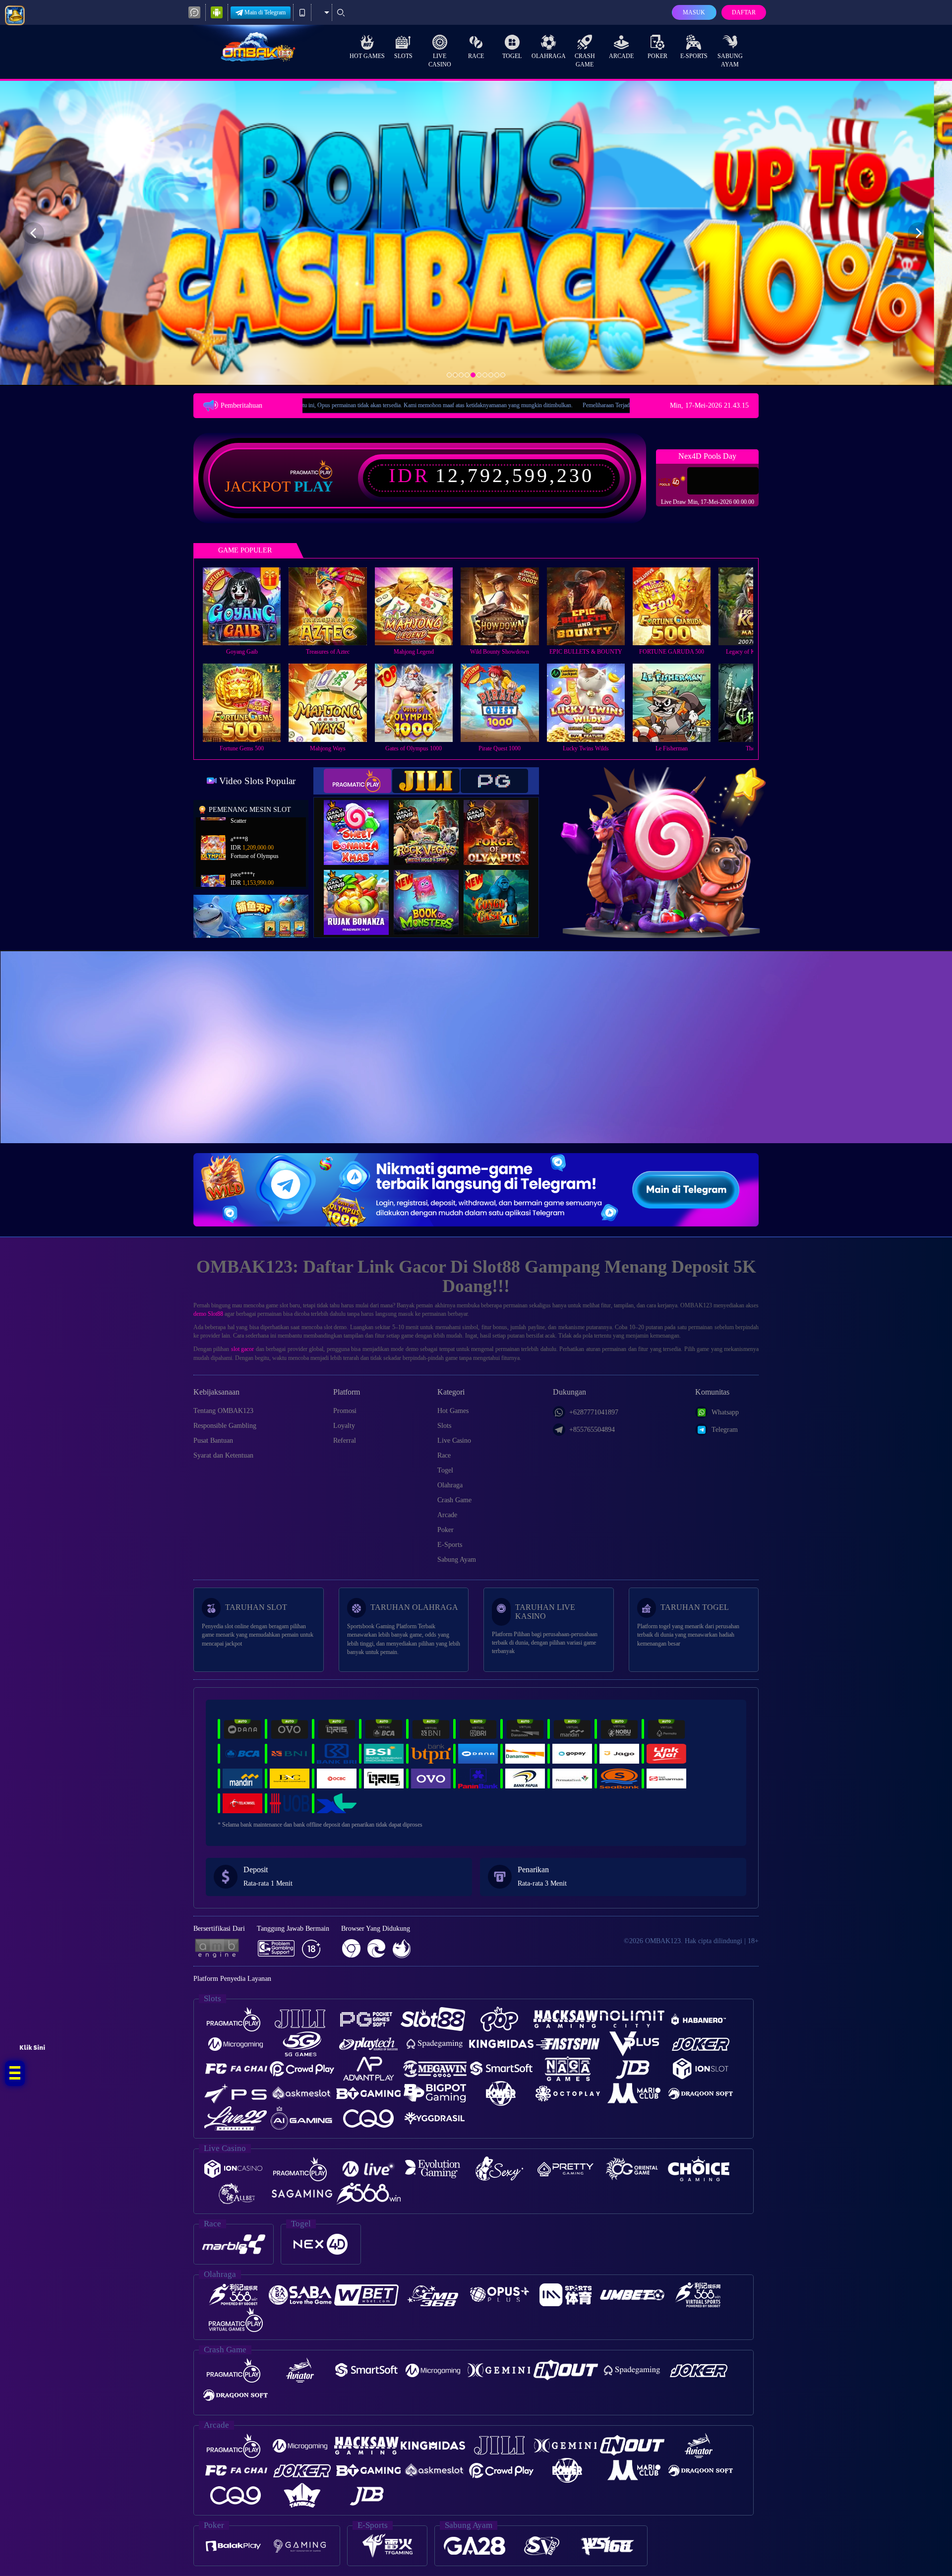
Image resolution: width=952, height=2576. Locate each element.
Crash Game (585, 60)
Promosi (345, 1411)
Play (314, 487)
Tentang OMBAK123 (223, 1411)
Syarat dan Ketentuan (223, 1455)
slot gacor (242, 1349)
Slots (403, 56)
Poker (657, 56)
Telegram (725, 1430)
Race (476, 56)
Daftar (744, 12)
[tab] (357, 781)
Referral (345, 1441)
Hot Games (367, 56)
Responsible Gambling (225, 1426)
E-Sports (694, 56)
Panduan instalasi (864, 1065)
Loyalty (344, 1426)
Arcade (621, 56)
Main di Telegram (265, 12)
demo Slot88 (208, 1314)
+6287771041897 (594, 1412)
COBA (362, 822)
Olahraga (549, 56)
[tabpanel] (476, 233)
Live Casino (440, 60)
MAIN (248, 606)
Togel (512, 56)
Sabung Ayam (730, 60)
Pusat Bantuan (213, 1441)
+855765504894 (592, 1430)
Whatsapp (725, 1412)
